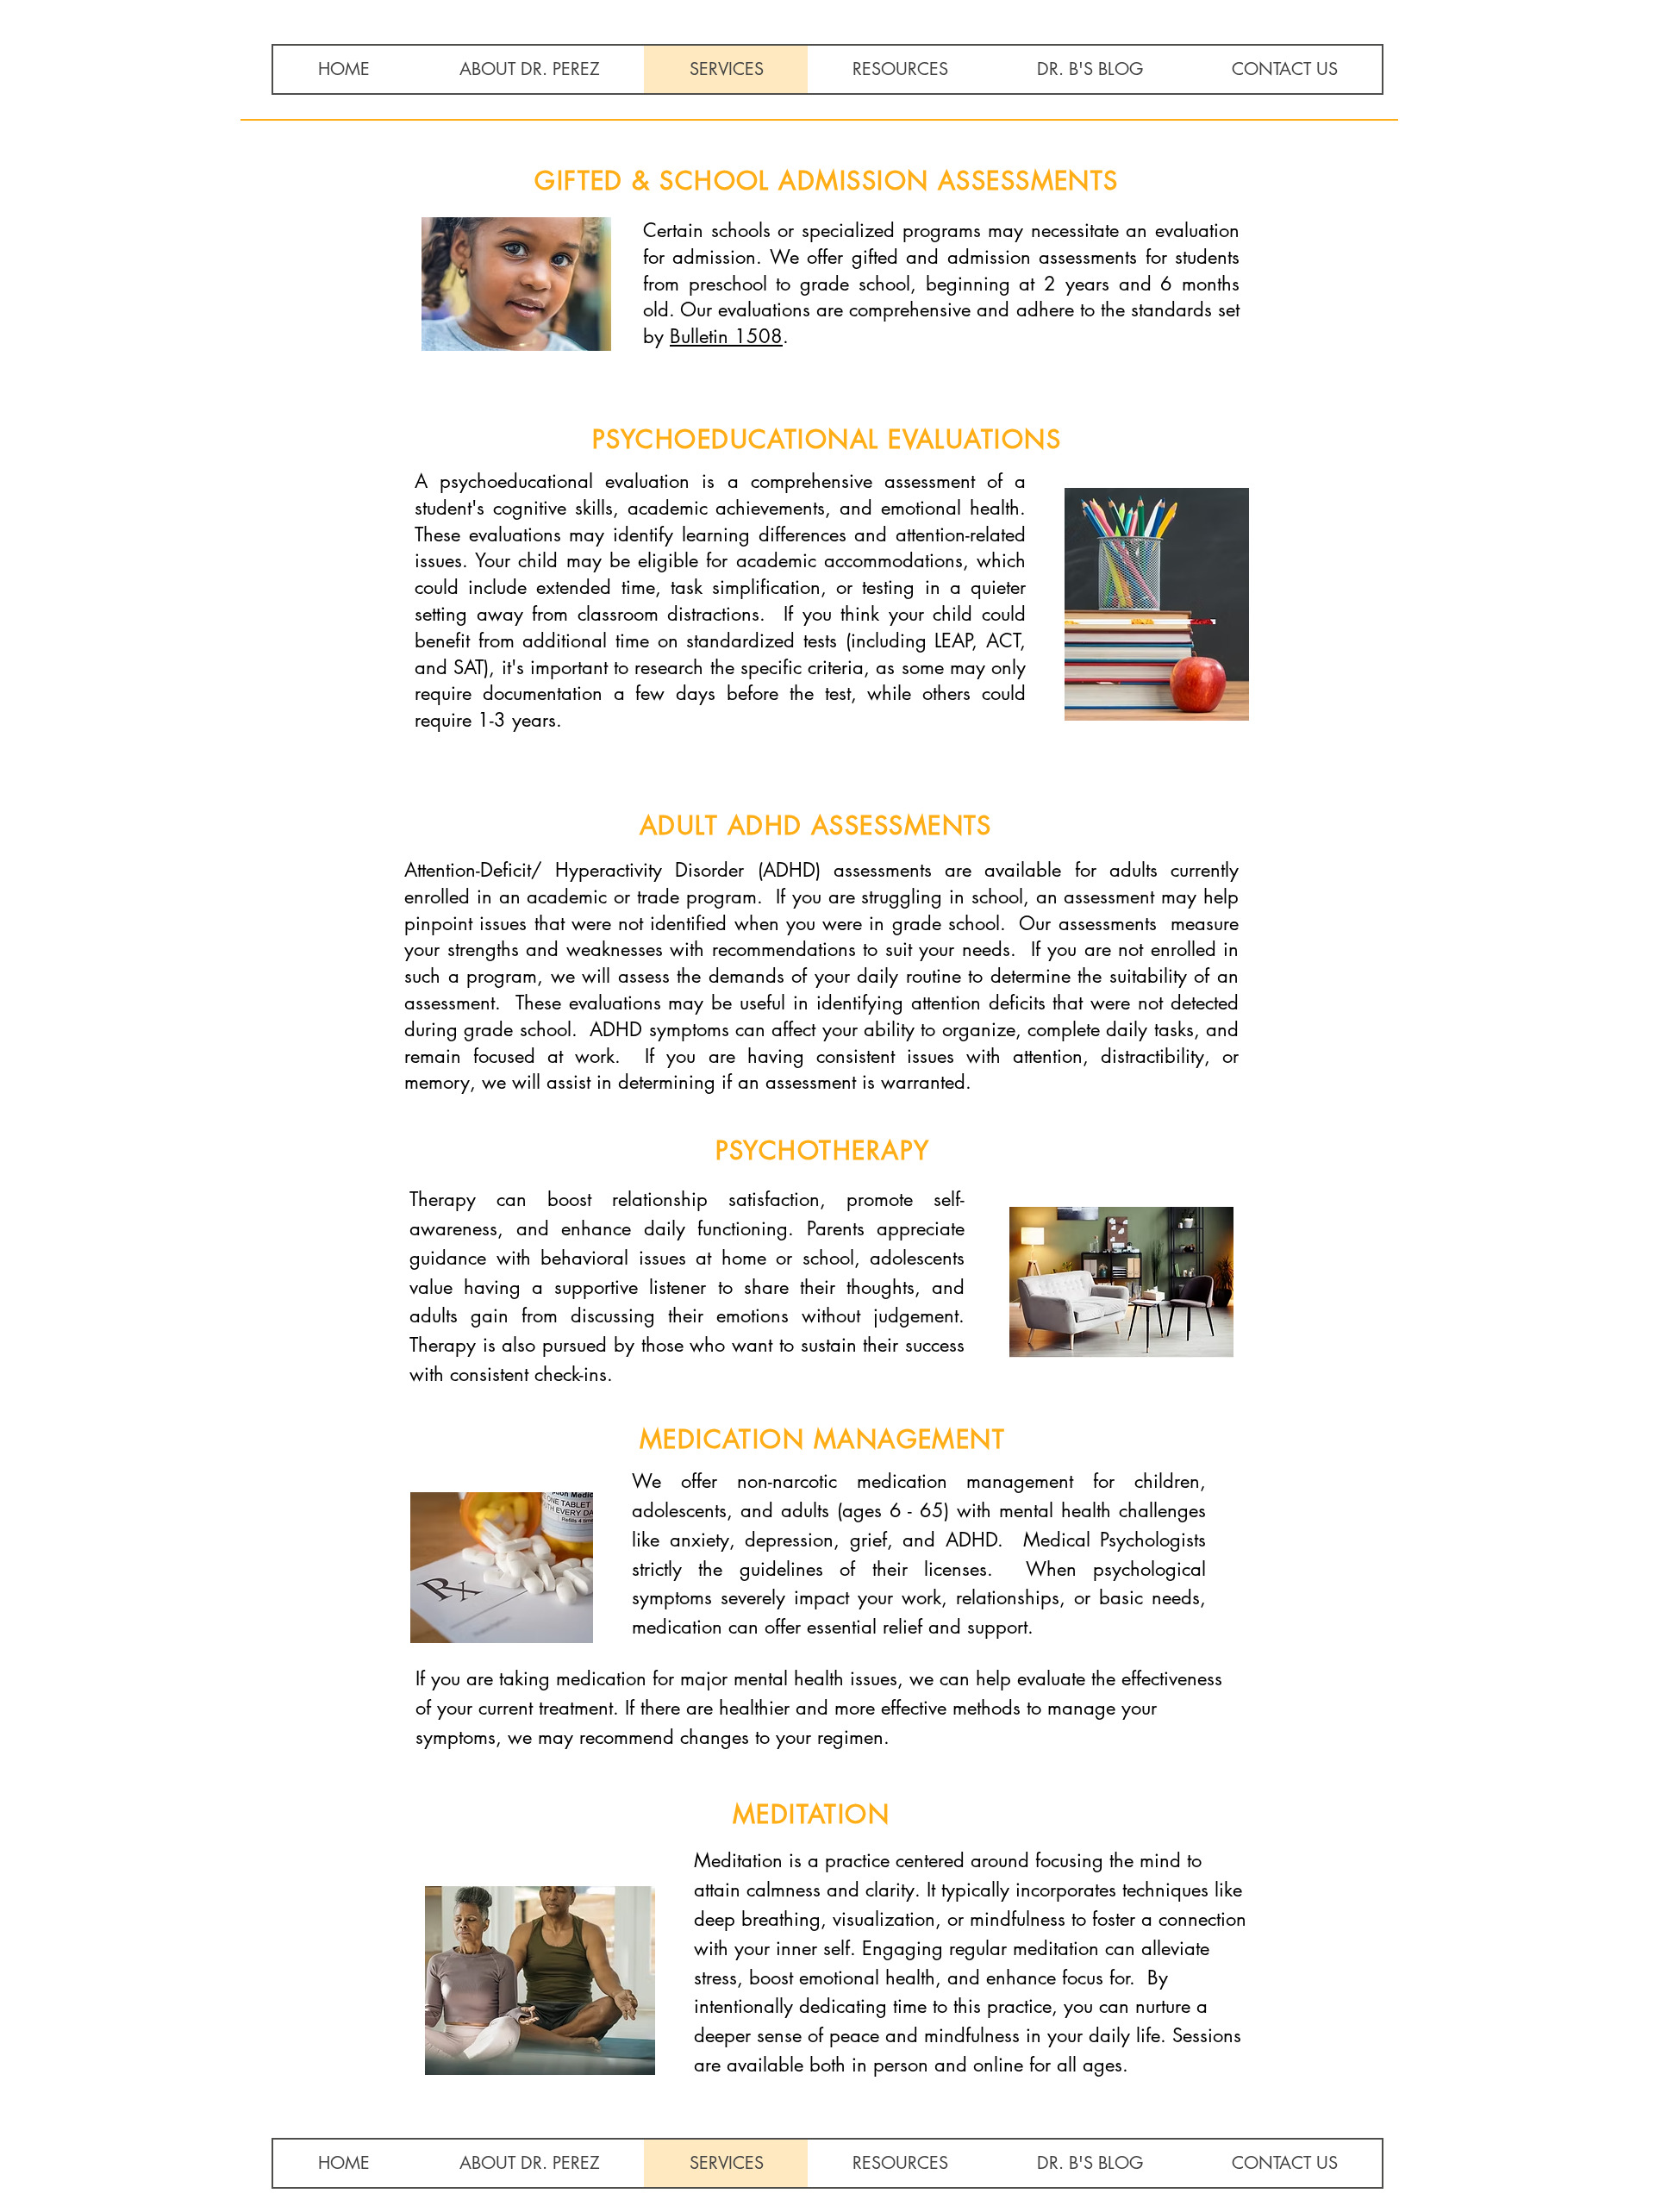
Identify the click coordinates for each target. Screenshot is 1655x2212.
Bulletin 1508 (726, 336)
